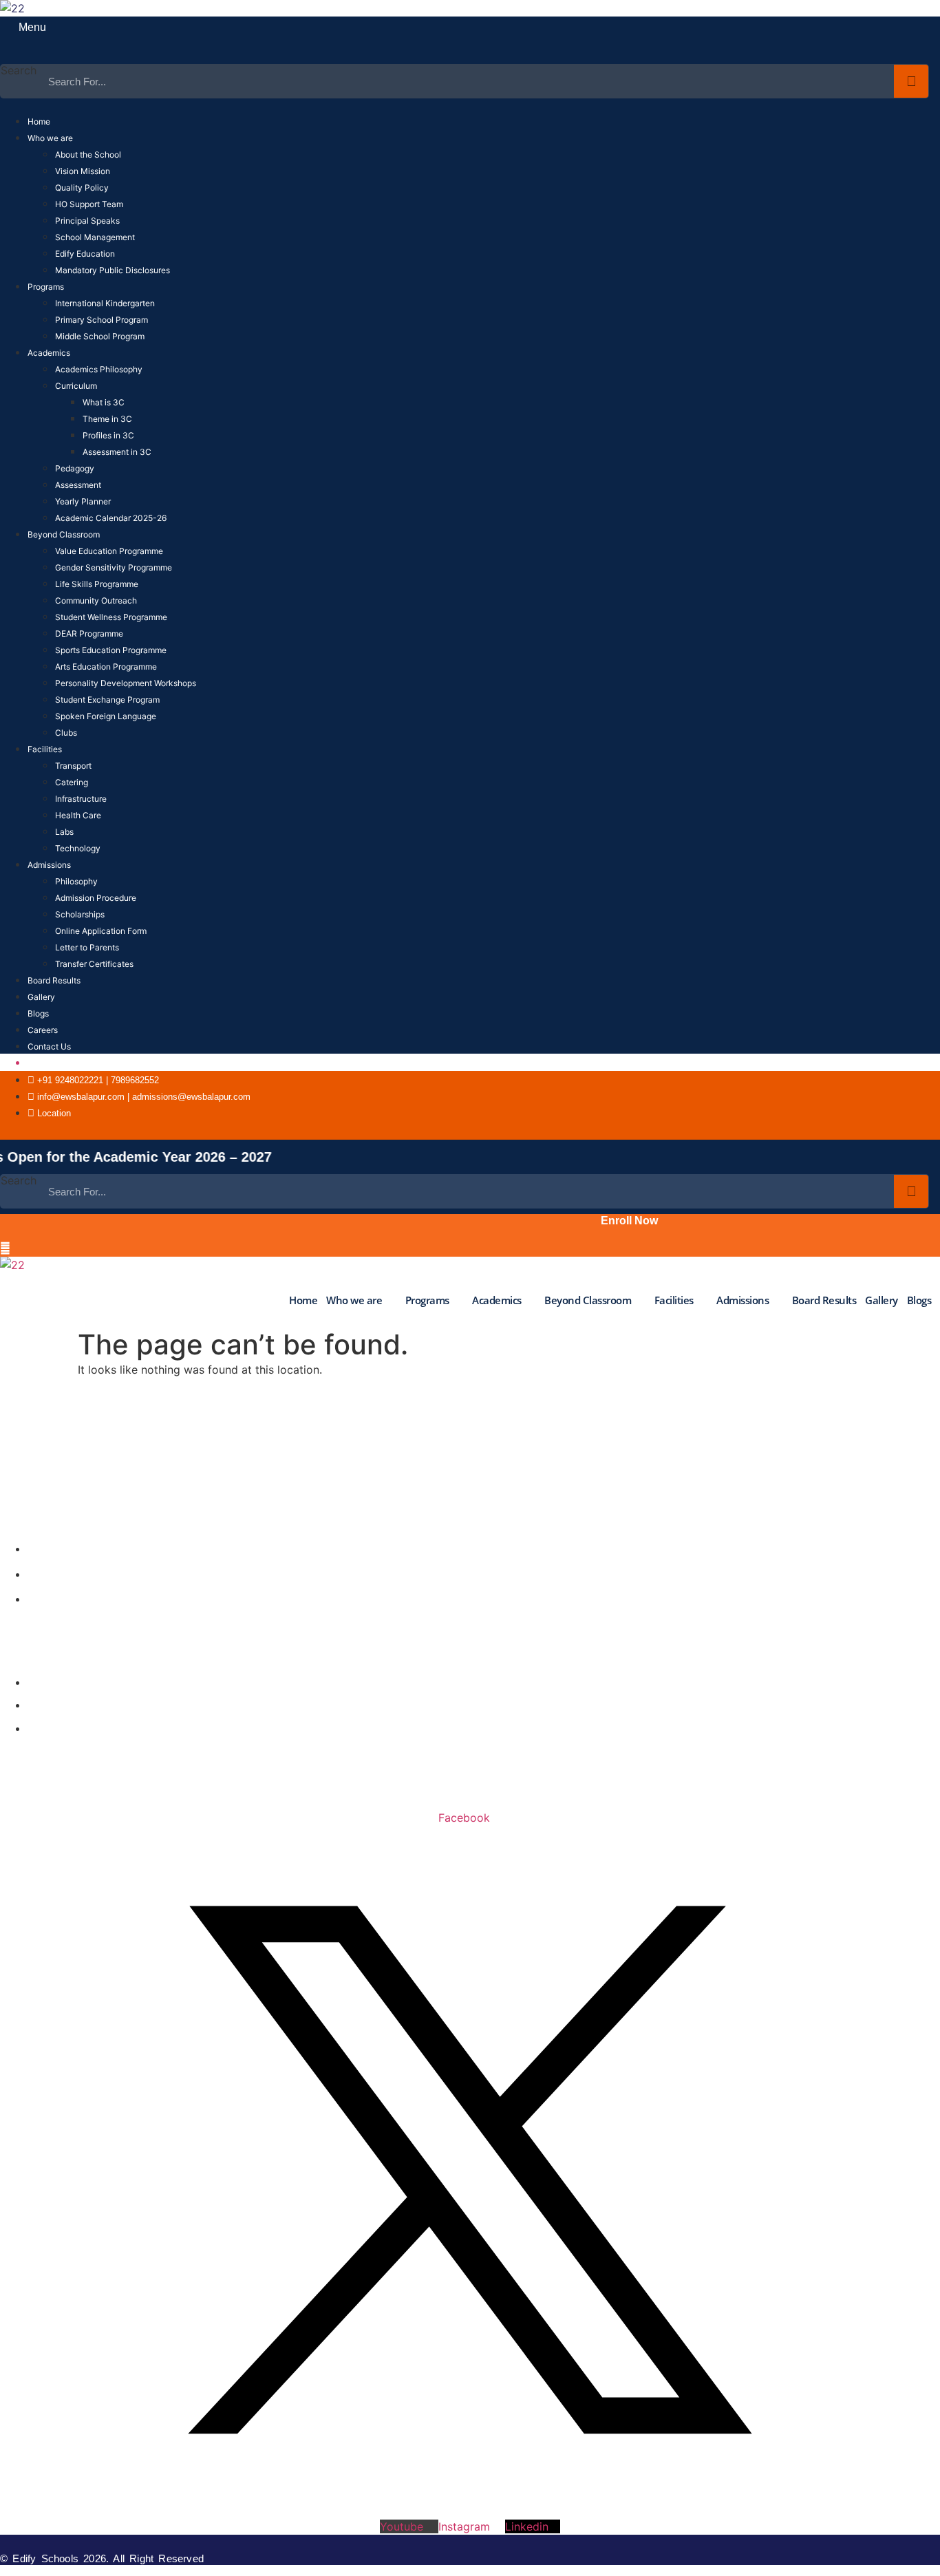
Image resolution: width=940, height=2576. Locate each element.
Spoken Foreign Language (106, 716)
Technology (78, 848)
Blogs (38, 1013)
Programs (46, 287)
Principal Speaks (87, 221)
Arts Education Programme (106, 667)
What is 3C (104, 402)
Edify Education (85, 254)
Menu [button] (31, 27)
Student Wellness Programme (111, 617)
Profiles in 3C (108, 435)
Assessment (78, 485)
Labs (64, 832)
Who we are (50, 138)
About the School (88, 155)
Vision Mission (83, 171)
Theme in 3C (107, 419)
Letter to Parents (87, 947)
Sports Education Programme (111, 650)
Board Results (54, 980)
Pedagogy (75, 468)
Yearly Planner (83, 501)
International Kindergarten (105, 303)
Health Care (78, 815)
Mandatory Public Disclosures (113, 270)
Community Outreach (96, 600)
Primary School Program (102, 320)
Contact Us (49, 1046)
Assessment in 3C (117, 452)
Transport (73, 766)
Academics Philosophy (99, 369)
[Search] (911, 81)
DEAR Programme (89, 634)
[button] (10, 55)
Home (39, 121)
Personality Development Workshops (126, 683)
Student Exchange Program (107, 700)
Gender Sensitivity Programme (114, 567)
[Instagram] (704, 1130)
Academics (49, 353)
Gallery (41, 997)
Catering (72, 782)
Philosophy (76, 881)
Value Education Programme (109, 551)
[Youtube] (724, 1130)
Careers (43, 1030)
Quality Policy (82, 188)
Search (19, 71)
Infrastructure (81, 799)
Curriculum (76, 386)
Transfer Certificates (94, 964)
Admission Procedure (96, 898)
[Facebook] (664, 1130)
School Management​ (95, 237)
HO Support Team (89, 204)
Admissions (49, 865)
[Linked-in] (744, 1130)
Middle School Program (100, 336)
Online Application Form (101, 931)
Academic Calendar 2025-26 (111, 518)
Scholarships (80, 914)
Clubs (66, 733)
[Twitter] (684, 1130)
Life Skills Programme (97, 584)
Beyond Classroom (64, 534)
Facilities (45, 749)
